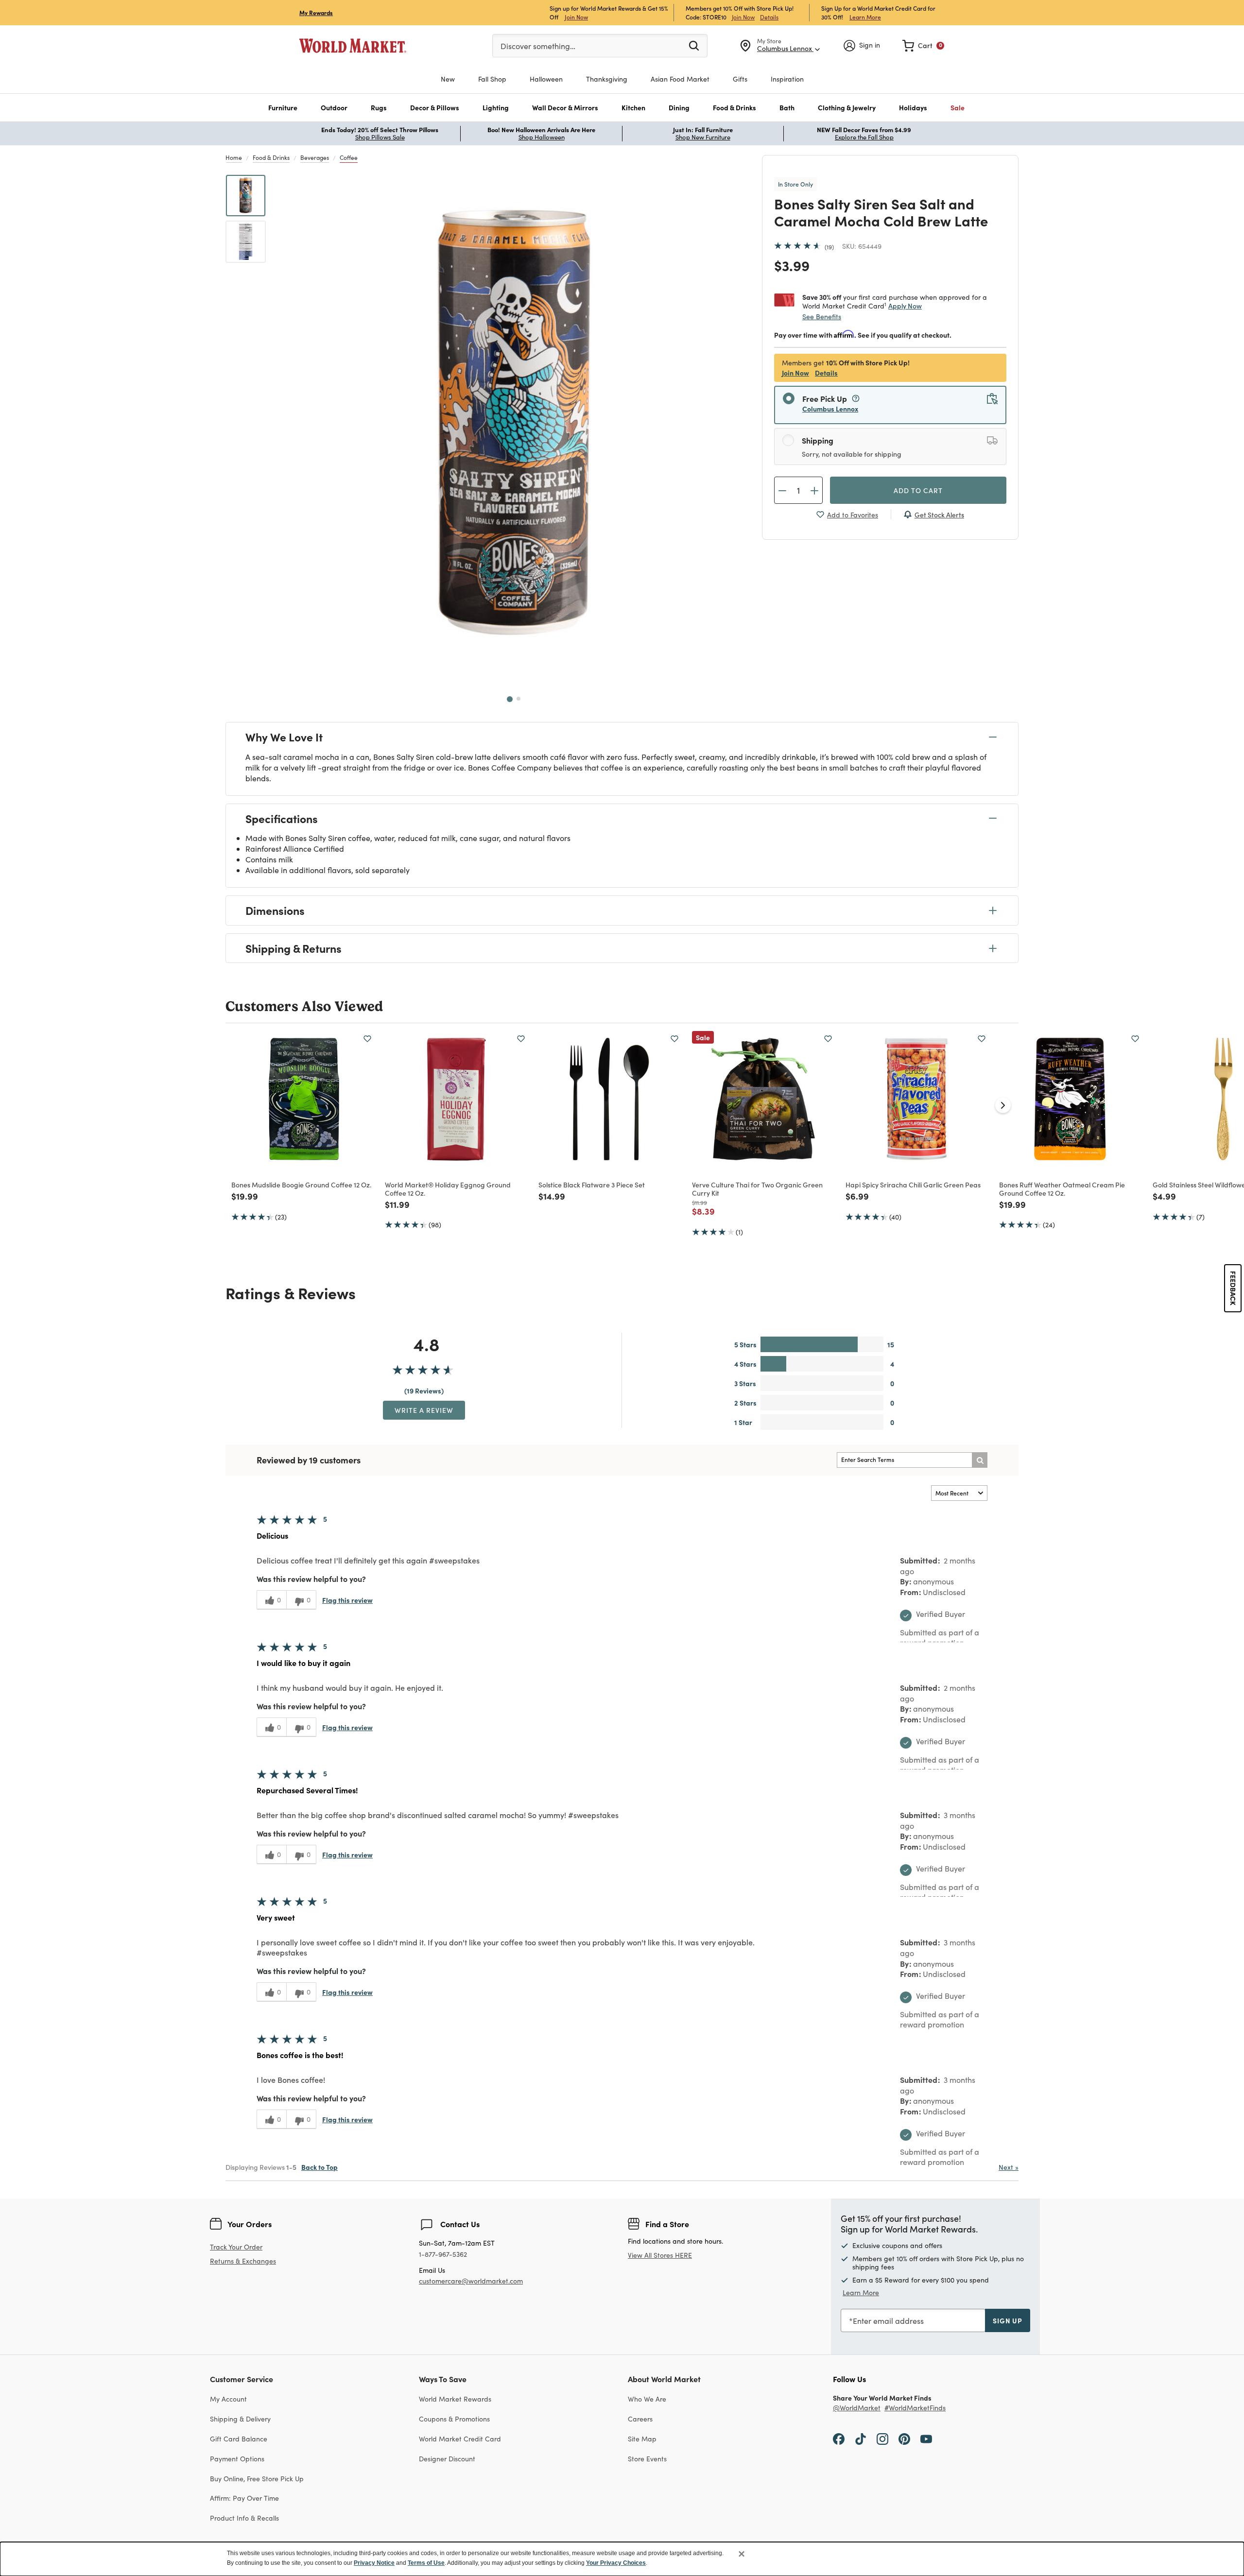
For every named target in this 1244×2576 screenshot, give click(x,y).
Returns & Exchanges (243, 2261)
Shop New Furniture (703, 137)
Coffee (349, 157)
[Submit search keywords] (694, 45)
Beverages (315, 157)
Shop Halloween (542, 137)
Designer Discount (447, 2459)
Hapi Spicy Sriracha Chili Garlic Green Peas (913, 1185)
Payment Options (237, 2459)
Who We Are (647, 2399)
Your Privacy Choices (616, 2563)
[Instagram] (882, 2439)
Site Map (642, 2439)
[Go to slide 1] (510, 699)
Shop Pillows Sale (380, 137)
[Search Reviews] (980, 1460)
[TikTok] (861, 2439)
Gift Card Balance (239, 2439)
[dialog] (622, 2559)
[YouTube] (926, 2439)
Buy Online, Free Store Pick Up (257, 2479)
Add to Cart (918, 490)
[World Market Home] (353, 46)
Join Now (576, 17)
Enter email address (888, 2321)
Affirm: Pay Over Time (244, 2498)
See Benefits (822, 317)
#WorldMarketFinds (915, 2408)
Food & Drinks (271, 157)
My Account (228, 2399)
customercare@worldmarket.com (471, 2281)
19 (829, 247)
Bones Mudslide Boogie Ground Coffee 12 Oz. (301, 1185)
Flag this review (347, 1600)
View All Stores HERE (660, 2255)
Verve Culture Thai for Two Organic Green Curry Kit (757, 1189)
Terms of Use (426, 2563)
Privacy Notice (374, 2563)
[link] (923, 46)
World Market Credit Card (460, 2439)
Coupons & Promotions (454, 2419)
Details (769, 17)
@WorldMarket (857, 2408)
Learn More (865, 17)
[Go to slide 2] (518, 699)
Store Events (647, 2459)
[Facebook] (839, 2439)
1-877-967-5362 (443, 2255)
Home (234, 157)
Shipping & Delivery (240, 2419)
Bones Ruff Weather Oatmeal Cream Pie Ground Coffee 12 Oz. (1062, 1189)
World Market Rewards (455, 2399)
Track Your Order (236, 2247)
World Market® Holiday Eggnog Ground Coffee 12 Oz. (448, 1189)
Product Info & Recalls (244, 2518)
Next (1009, 2167)
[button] (283, 108)
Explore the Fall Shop (864, 137)
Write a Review (424, 1410)
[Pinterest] (904, 2439)
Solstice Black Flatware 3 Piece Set (592, 1185)
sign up (1008, 2320)
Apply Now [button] (905, 306)
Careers (640, 2419)
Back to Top (320, 2167)
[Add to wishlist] (367, 1039)
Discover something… (538, 46)
